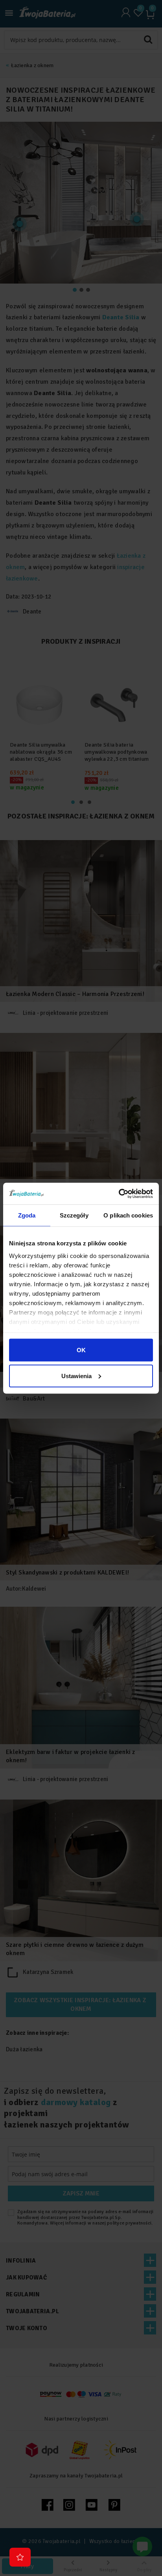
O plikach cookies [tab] (128, 1215)
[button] (20, 2557)
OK (81, 1350)
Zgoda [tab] (27, 1215)
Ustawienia (76, 1376)
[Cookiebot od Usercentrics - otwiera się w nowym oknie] (119, 1194)
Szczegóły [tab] (74, 1215)
